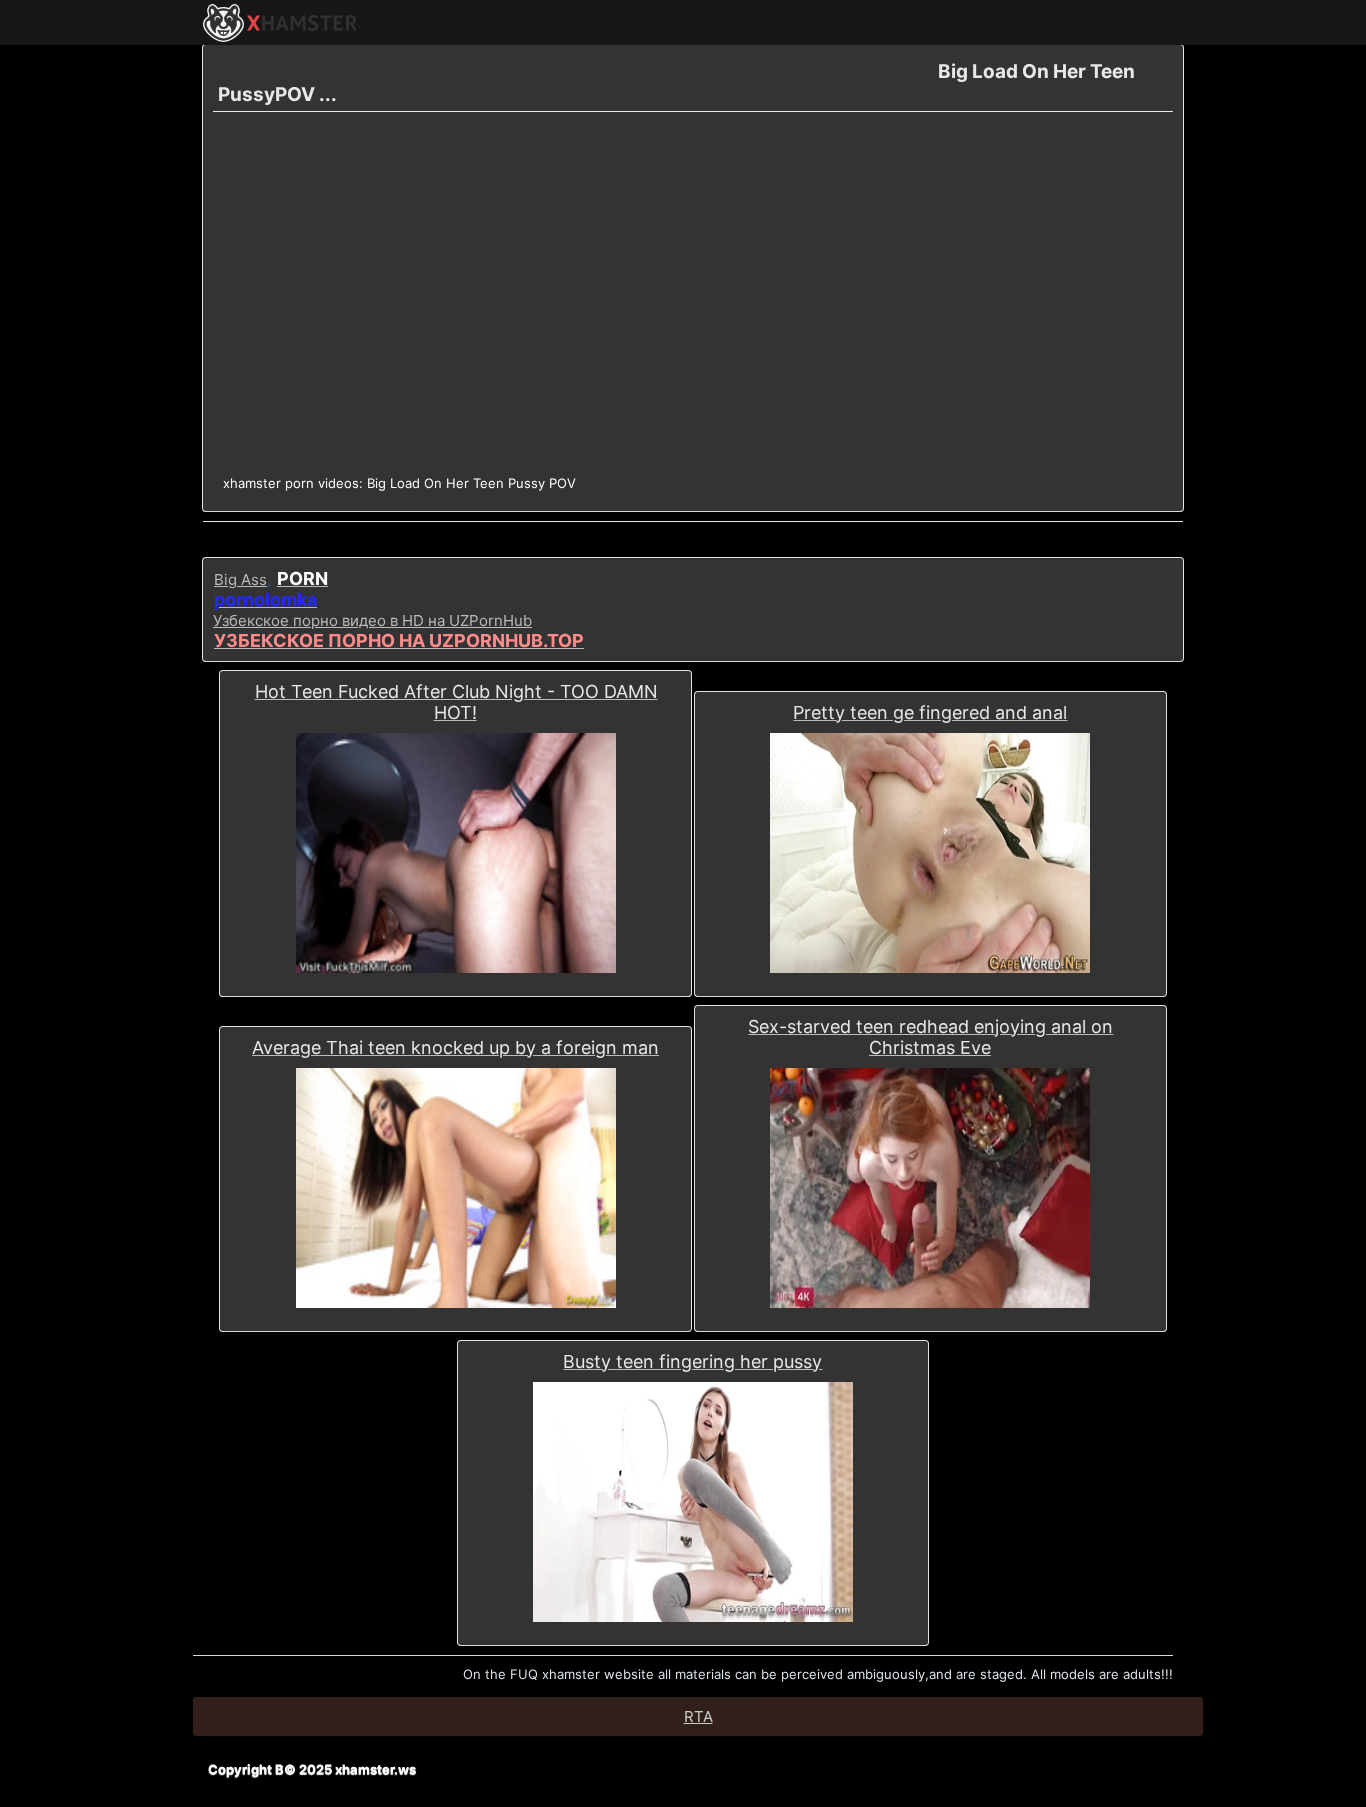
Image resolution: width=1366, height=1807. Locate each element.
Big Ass (240, 579)
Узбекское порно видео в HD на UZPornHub (372, 620)
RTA (698, 1716)
